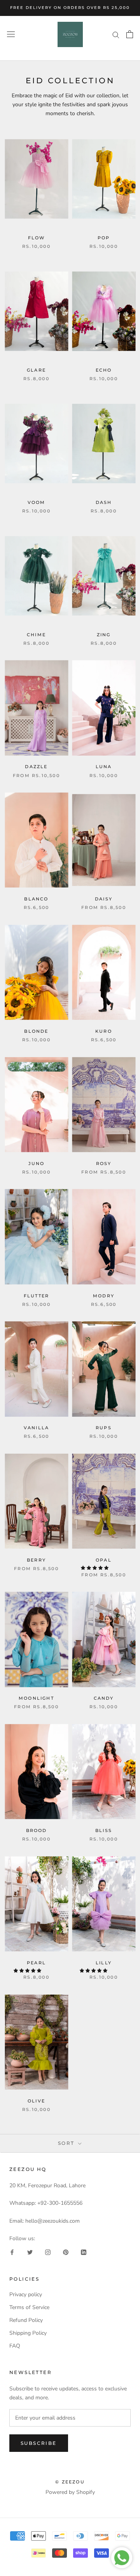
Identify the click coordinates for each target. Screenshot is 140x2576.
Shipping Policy (28, 2333)
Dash (104, 502)
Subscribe (39, 2443)
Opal (104, 1560)
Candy (104, 1698)
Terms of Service (29, 2307)
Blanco (36, 899)
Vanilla (36, 1428)
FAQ (15, 2346)
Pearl (36, 1963)
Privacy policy (26, 2294)
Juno (37, 1163)
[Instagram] (48, 2252)
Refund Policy (26, 2320)
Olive (36, 2101)
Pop (104, 238)
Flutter (36, 1296)
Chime (36, 635)
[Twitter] (30, 2252)
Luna (104, 767)
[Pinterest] (66, 2252)
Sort (67, 2143)
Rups (104, 1428)
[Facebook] (12, 2252)
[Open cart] (130, 34)
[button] (95, 1568)
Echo (104, 370)
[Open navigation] (11, 34)
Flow (37, 238)
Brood (37, 1830)
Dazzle (36, 767)
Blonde (36, 1031)
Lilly (104, 1963)
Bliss (104, 1830)
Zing (104, 635)
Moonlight (36, 1698)
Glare (36, 370)
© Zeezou (70, 2482)
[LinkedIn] (84, 2252)
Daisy (104, 899)
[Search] (116, 34)
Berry (36, 1560)
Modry (104, 1296)
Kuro (104, 1031)
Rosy (104, 1163)
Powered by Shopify (70, 2492)
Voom (37, 502)
